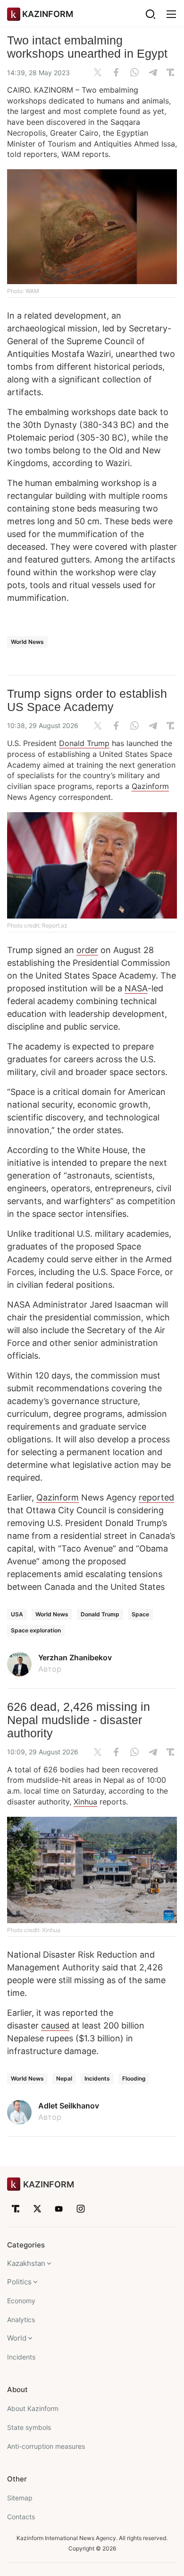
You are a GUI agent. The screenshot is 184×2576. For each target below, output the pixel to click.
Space (140, 1614)
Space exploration (36, 1630)
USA (17, 1614)
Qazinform (150, 786)
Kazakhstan (26, 2263)
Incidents (97, 2078)
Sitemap (20, 2498)
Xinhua (85, 1802)
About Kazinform (33, 2408)
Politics (19, 2282)
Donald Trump (84, 743)
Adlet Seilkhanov (69, 2106)
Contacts (21, 2517)
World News (27, 642)
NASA (136, 988)
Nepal (64, 2078)
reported (156, 1497)
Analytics (21, 2320)
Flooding (134, 2078)
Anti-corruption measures (46, 2446)
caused (55, 2025)
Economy (21, 2301)
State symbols (29, 2427)
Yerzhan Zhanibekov (75, 1657)
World (17, 2338)
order (87, 950)
